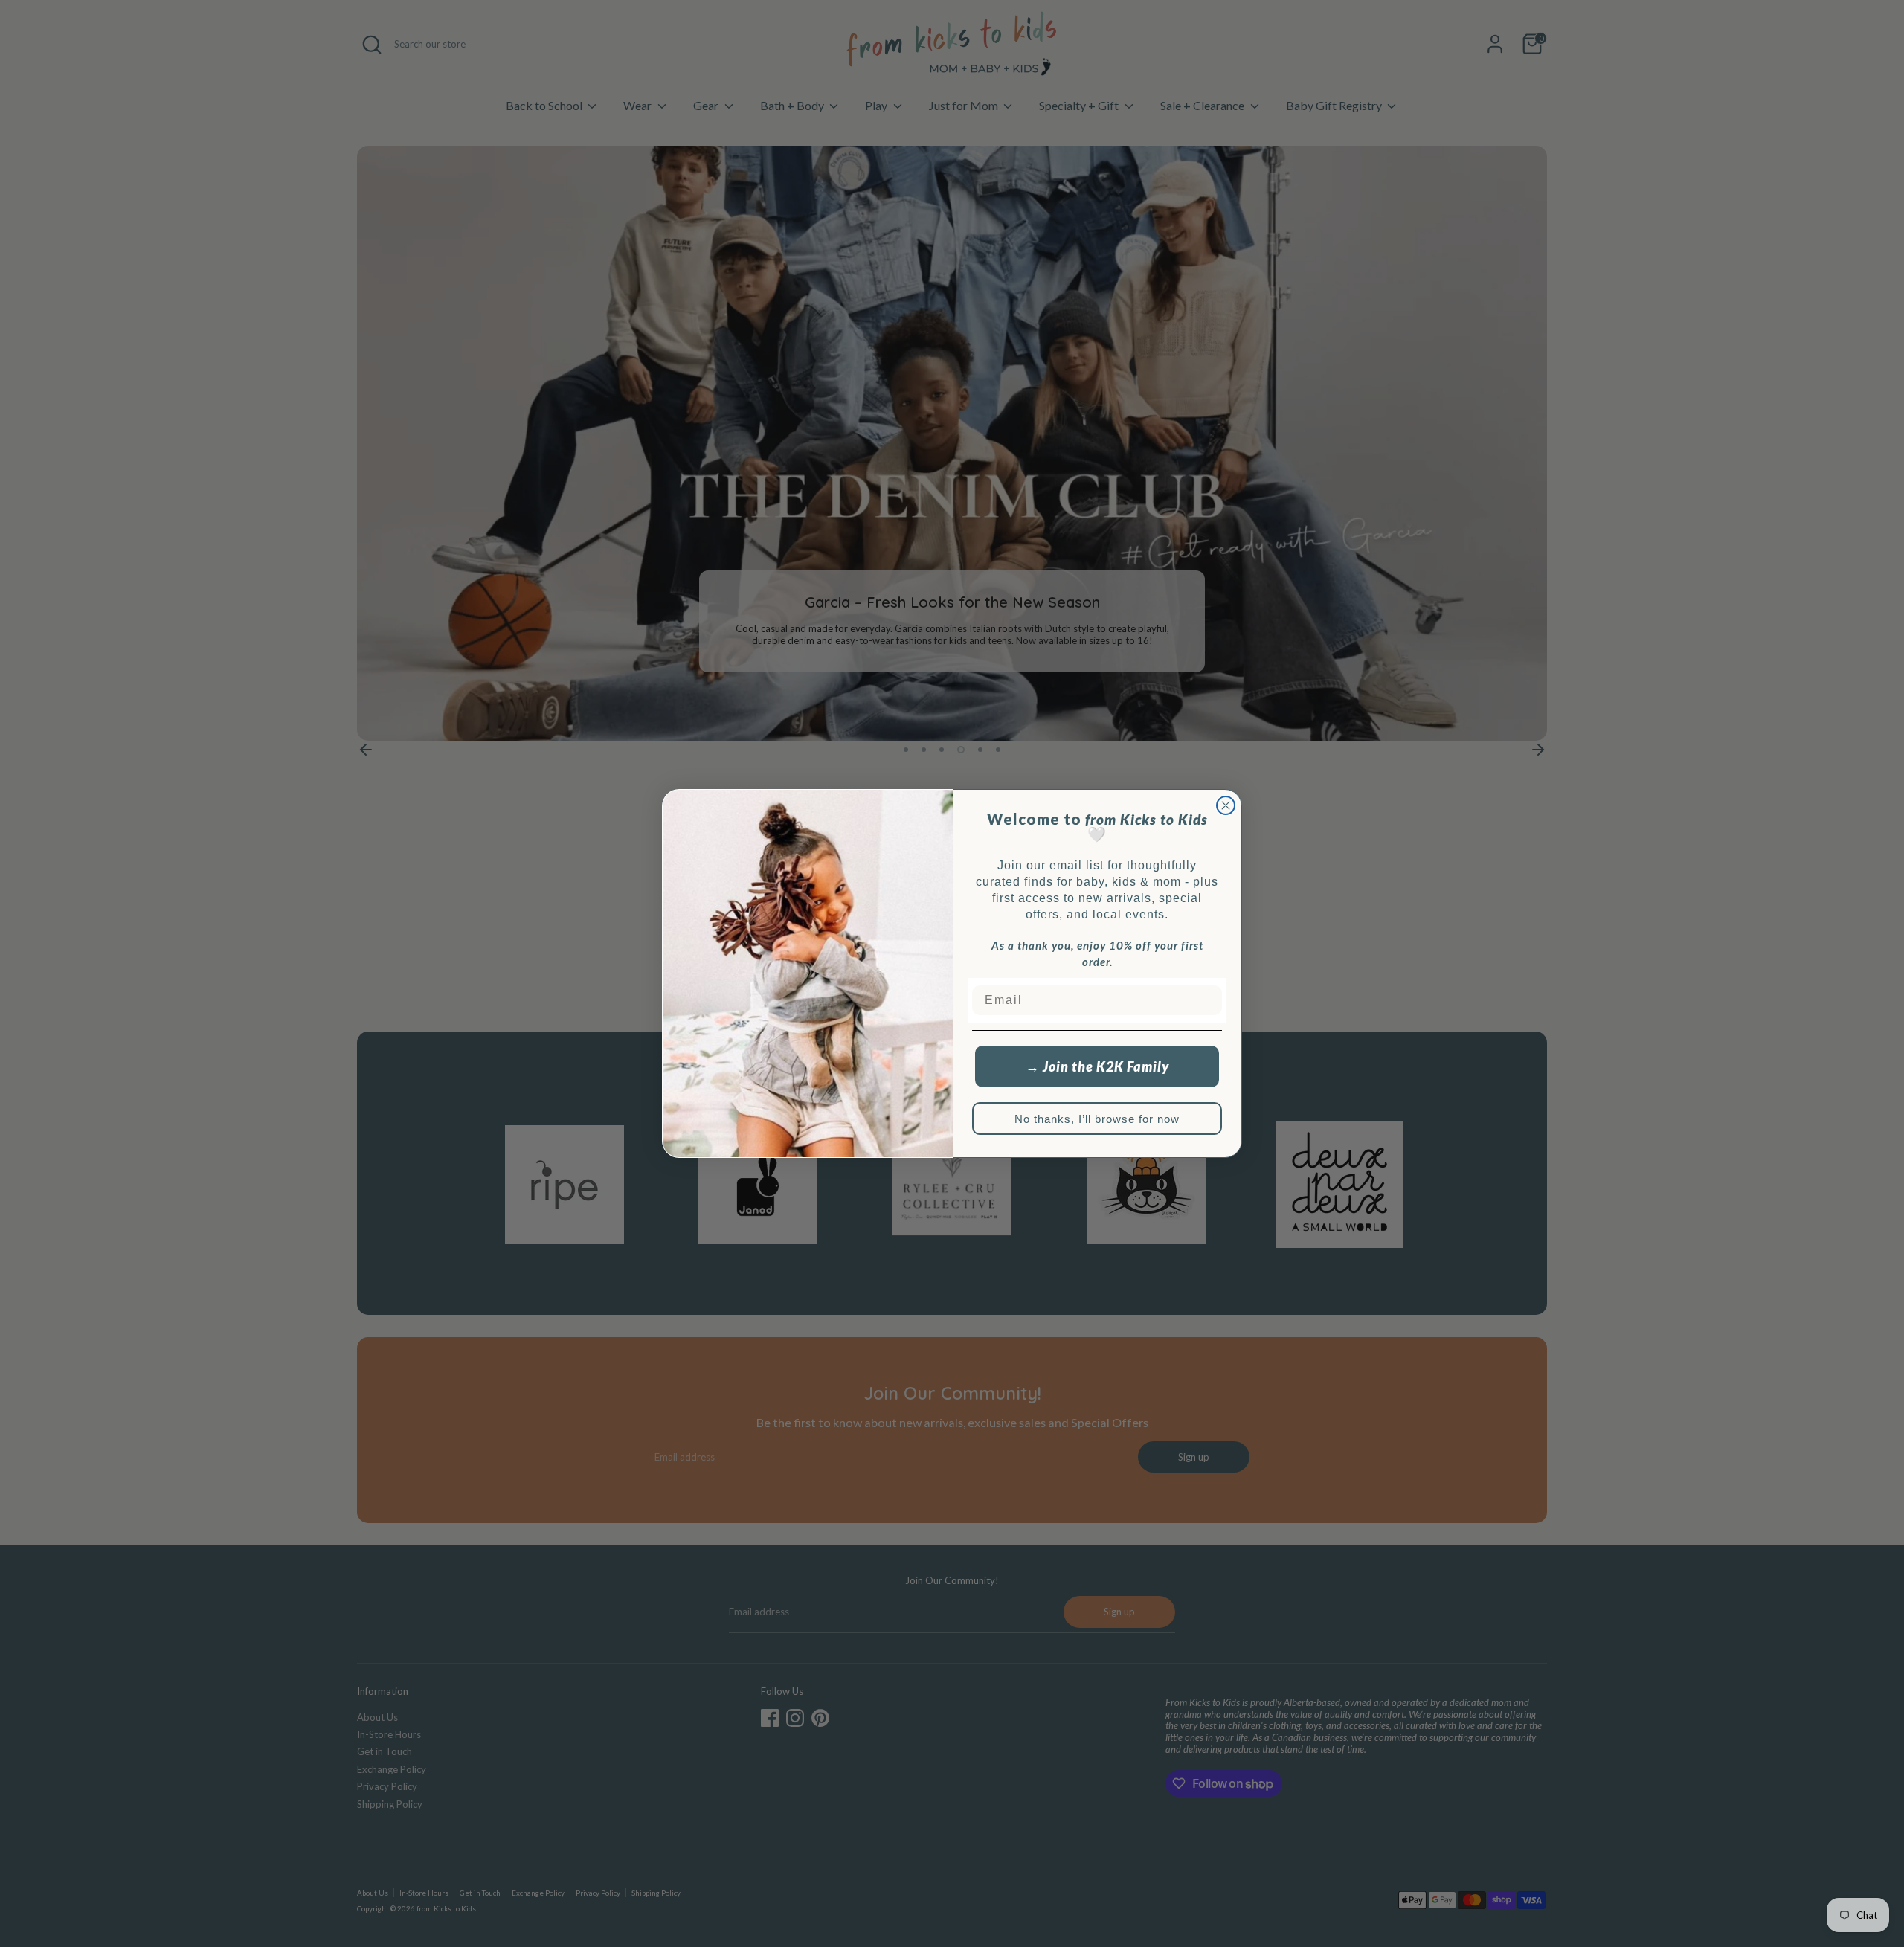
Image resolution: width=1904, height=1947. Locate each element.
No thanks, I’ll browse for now (1097, 1119)
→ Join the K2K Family (1097, 1066)
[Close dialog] (1226, 805)
